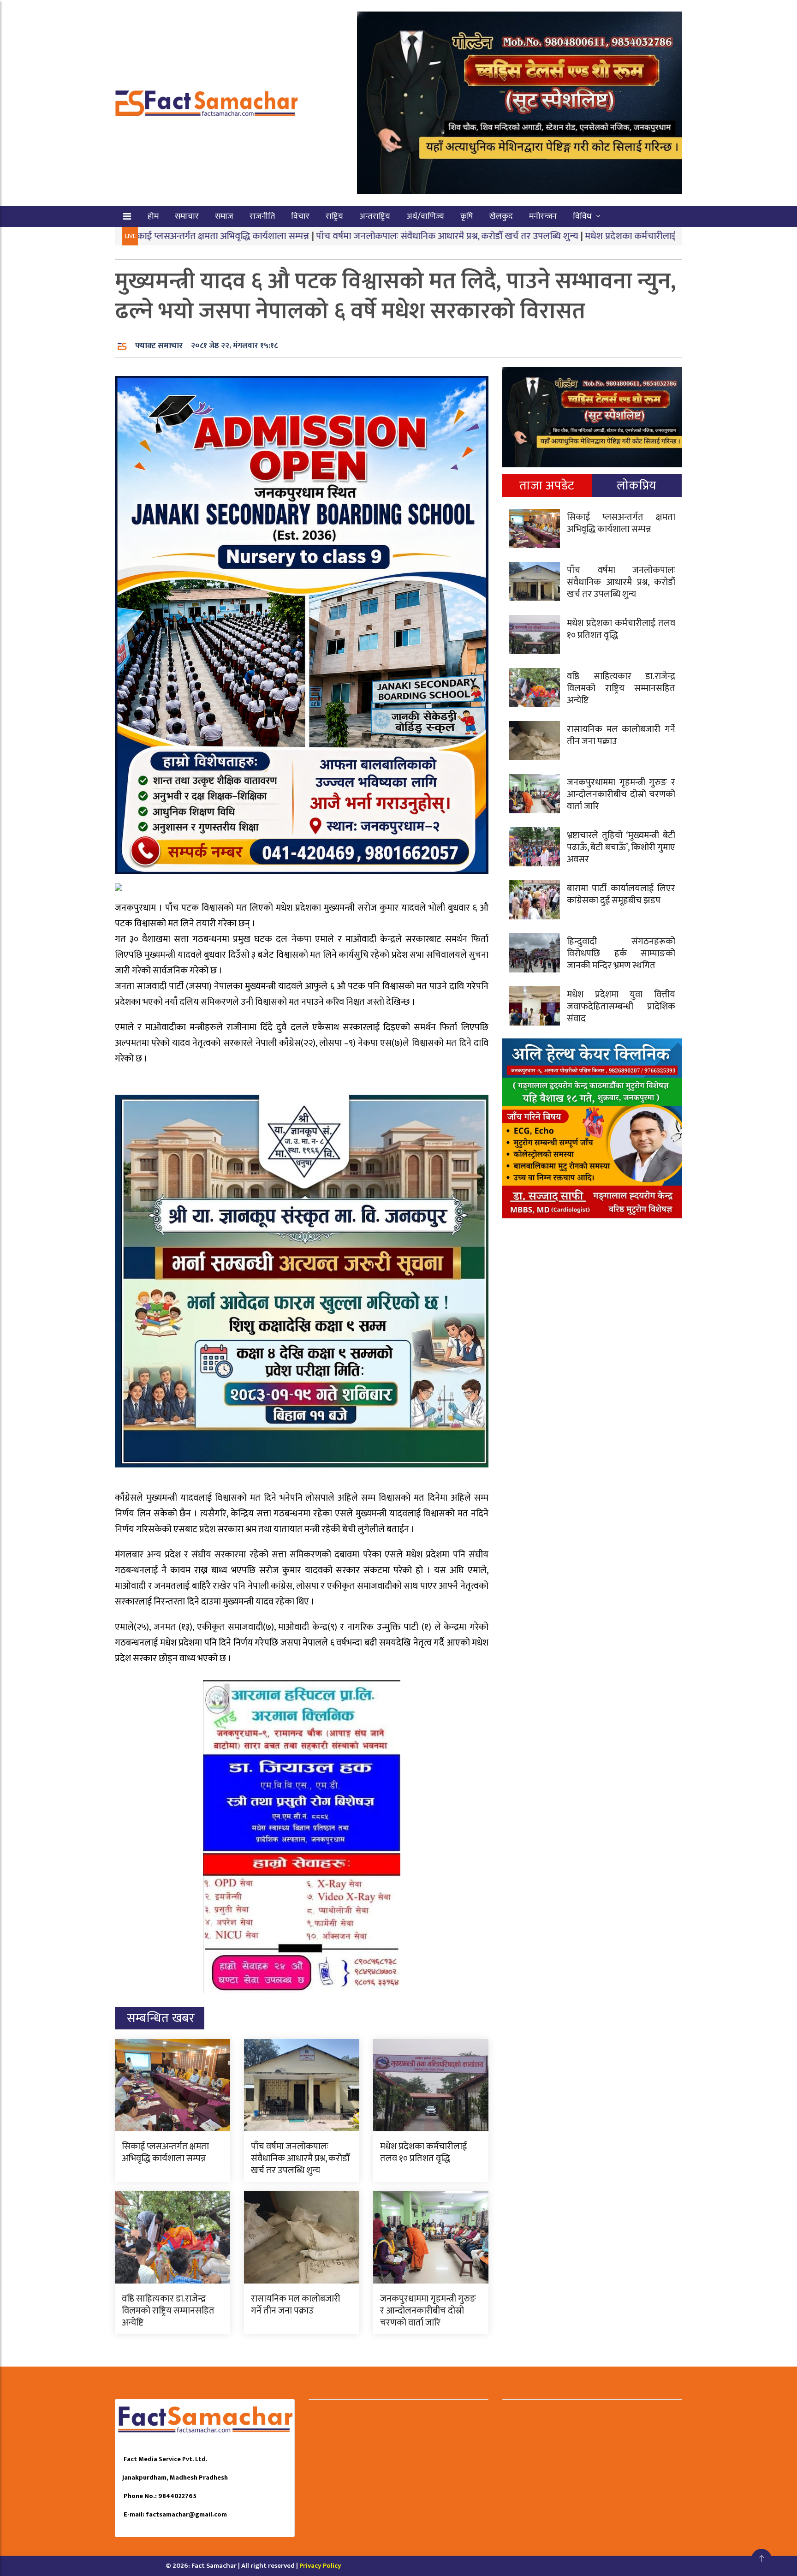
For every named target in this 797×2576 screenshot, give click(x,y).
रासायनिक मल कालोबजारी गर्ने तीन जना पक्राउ (296, 2305)
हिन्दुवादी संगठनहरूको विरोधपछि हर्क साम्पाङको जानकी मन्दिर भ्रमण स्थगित (621, 954)
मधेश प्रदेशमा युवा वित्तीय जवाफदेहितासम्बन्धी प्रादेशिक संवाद (621, 1007)
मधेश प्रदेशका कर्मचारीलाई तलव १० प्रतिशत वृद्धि (562, 236)
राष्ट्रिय (334, 216)
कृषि (467, 216)
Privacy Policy (320, 2566)
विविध (582, 216)
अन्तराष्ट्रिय (375, 216)
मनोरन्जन (543, 216)
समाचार (187, 216)
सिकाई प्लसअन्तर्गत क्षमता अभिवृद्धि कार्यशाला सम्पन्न (165, 2153)
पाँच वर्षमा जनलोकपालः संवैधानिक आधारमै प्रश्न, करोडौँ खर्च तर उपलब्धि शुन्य (340, 236)
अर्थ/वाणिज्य (425, 216)
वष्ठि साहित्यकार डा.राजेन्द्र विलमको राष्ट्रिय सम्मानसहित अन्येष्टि (168, 2311)
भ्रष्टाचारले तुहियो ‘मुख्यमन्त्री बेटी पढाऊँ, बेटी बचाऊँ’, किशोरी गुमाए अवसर (621, 847)
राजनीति (262, 216)
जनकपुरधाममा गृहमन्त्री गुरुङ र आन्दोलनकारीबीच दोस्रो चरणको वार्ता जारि (428, 2311)
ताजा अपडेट (547, 486)
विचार (300, 216)
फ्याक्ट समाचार (159, 346)
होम (153, 216)
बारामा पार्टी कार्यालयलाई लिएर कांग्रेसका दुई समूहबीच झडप (621, 894)
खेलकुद (501, 216)
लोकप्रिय (637, 486)
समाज (224, 216)
